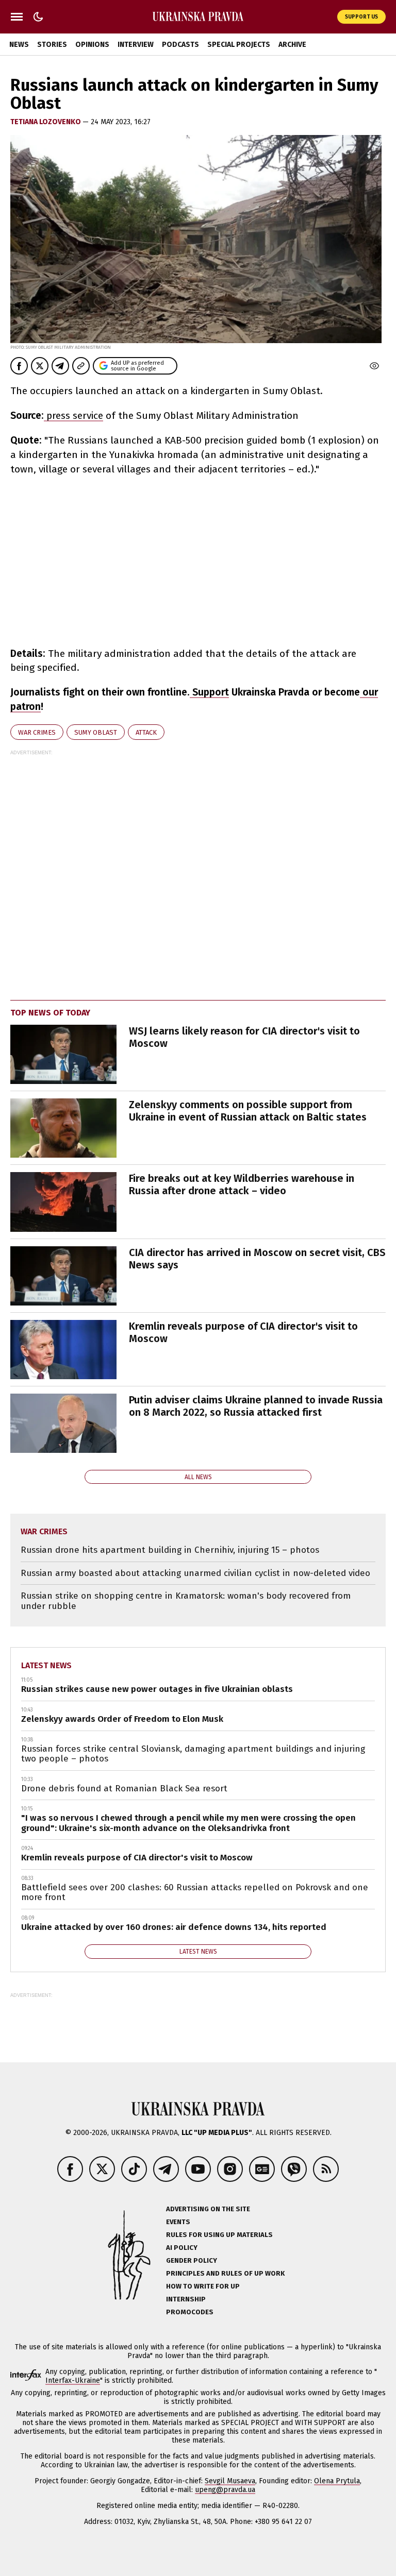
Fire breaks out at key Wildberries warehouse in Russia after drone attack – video (242, 1184)
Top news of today (50, 1013)
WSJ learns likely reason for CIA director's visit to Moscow (244, 1037)
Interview (136, 45)
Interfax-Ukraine (73, 2380)
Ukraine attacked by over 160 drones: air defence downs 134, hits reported (174, 1927)
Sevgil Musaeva (230, 2481)
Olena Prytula (337, 2481)
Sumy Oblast (96, 732)
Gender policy (192, 2260)
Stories (52, 45)
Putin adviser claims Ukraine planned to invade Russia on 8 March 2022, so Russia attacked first (256, 1406)
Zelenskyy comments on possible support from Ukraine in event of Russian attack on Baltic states (248, 1111)
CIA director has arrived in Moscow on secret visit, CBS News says (257, 1259)
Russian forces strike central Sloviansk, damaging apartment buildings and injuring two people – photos (193, 1754)
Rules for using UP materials (219, 2235)
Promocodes (190, 2312)
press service (73, 416)
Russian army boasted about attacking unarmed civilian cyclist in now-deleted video (195, 1573)
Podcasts (180, 45)
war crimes (37, 732)
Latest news (46, 1665)
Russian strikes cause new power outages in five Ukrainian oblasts (157, 1689)
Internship (186, 2299)
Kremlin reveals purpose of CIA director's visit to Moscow (243, 1332)
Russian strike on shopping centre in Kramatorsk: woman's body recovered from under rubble (186, 1601)
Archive (292, 45)
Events (178, 2222)
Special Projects (239, 45)
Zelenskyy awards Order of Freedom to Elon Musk (122, 1719)
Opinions (92, 45)
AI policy (182, 2248)
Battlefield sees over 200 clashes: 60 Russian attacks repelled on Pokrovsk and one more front (195, 1893)
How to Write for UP (203, 2286)
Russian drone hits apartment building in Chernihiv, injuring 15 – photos (170, 1550)
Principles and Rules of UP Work (225, 2273)
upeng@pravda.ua (225, 2490)
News (19, 45)
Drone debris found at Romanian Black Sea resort (124, 1789)
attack (146, 732)
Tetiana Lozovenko (46, 122)
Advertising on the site (208, 2209)
